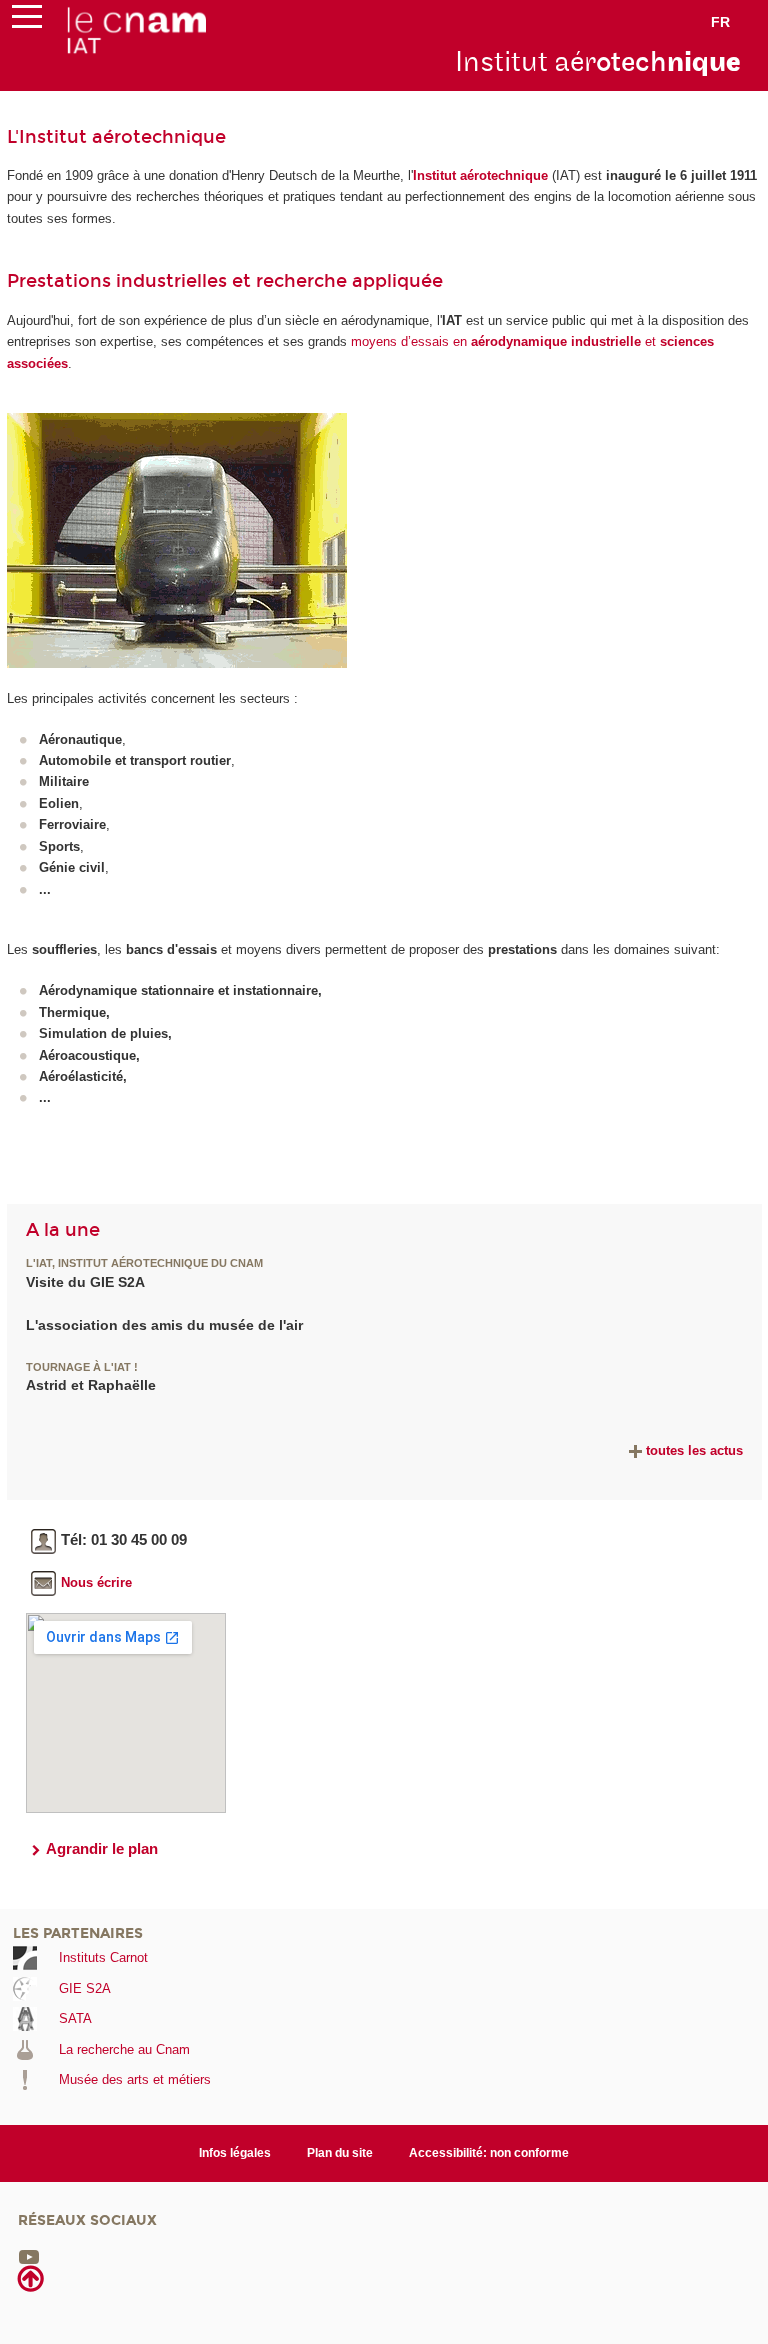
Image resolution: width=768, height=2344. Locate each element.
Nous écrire (96, 1582)
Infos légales (235, 2153)
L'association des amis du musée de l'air (164, 1325)
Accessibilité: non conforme (489, 2153)
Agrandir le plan (102, 1848)
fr (720, 22)
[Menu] (27, 21)
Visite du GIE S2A (85, 1282)
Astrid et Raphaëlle (91, 1385)
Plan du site (340, 2153)
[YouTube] (29, 2256)
